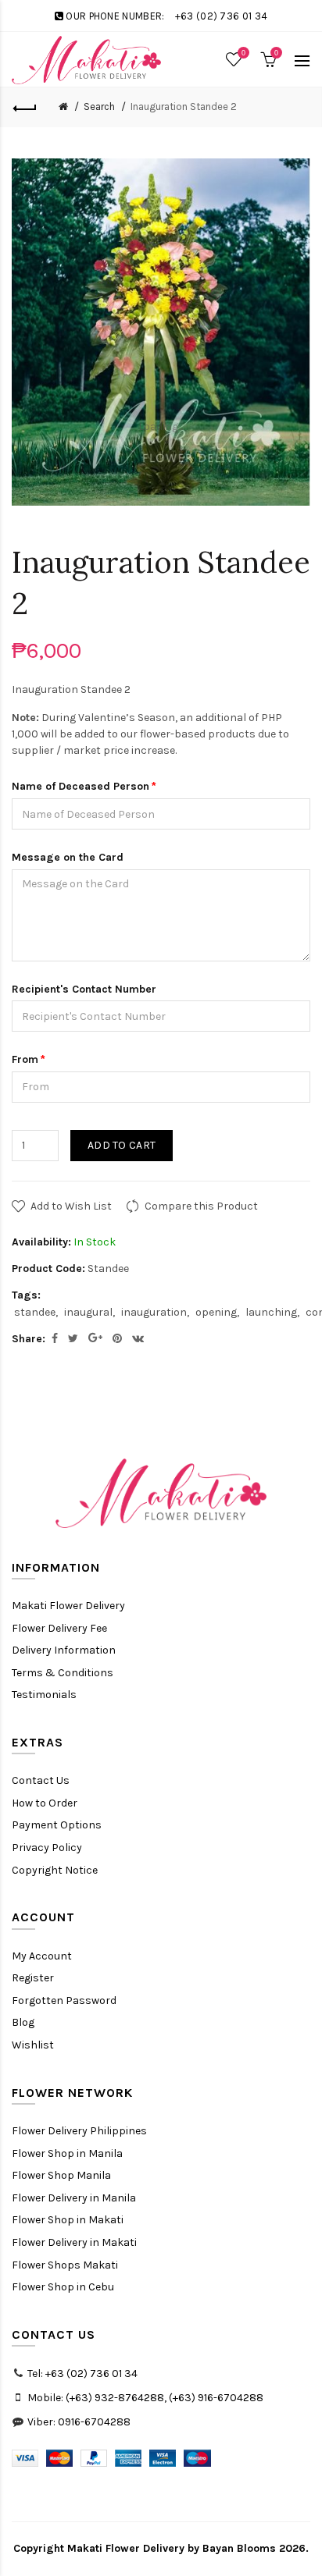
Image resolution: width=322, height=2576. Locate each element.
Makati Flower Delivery (68, 1606)
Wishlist (33, 2045)
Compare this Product (201, 1206)
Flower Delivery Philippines (79, 2131)
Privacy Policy (47, 1848)
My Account (42, 1956)
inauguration (154, 1312)
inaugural (88, 1312)
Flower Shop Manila (61, 2175)
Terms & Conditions (63, 1673)
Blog (23, 2022)
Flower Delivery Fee (59, 1628)
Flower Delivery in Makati (74, 2242)
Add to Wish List (71, 1206)
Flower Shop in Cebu (63, 2287)
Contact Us (41, 1780)
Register (33, 1978)
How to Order (45, 1803)
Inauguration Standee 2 (184, 107)
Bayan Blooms (239, 2548)
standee (35, 1312)
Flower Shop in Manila (67, 2153)
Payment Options (57, 1825)
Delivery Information (64, 1650)
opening (216, 1312)
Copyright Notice (55, 1870)
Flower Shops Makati (65, 2265)
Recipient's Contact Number (84, 989)
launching (271, 1312)
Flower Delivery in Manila (74, 2198)
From (25, 1059)
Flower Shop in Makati (68, 2220)
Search (99, 107)
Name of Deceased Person (80, 786)
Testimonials (44, 1695)
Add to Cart (122, 1145)
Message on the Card (68, 857)
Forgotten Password (64, 2000)
